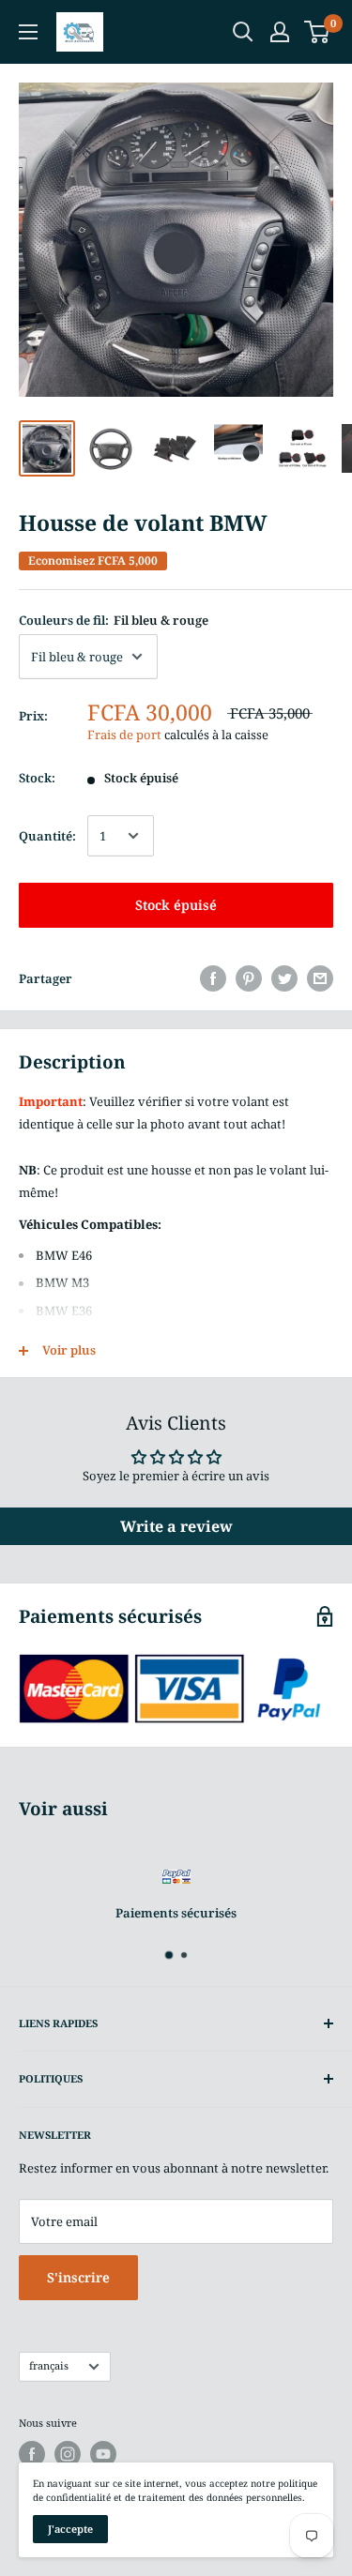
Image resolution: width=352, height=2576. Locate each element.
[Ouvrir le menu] (28, 32)
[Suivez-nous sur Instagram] (68, 2454)
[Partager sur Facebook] (213, 978)
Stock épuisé (176, 905)
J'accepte (70, 2529)
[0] (318, 32)
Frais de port (124, 735)
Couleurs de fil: (114, 620)
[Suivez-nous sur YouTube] (103, 2454)
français (49, 2365)
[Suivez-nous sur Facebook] (32, 2454)
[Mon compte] (280, 32)
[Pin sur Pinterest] (249, 978)
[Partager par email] (320, 978)
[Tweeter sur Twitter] (284, 978)
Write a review (176, 1526)
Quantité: (47, 836)
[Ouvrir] (243, 32)
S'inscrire (78, 2277)
